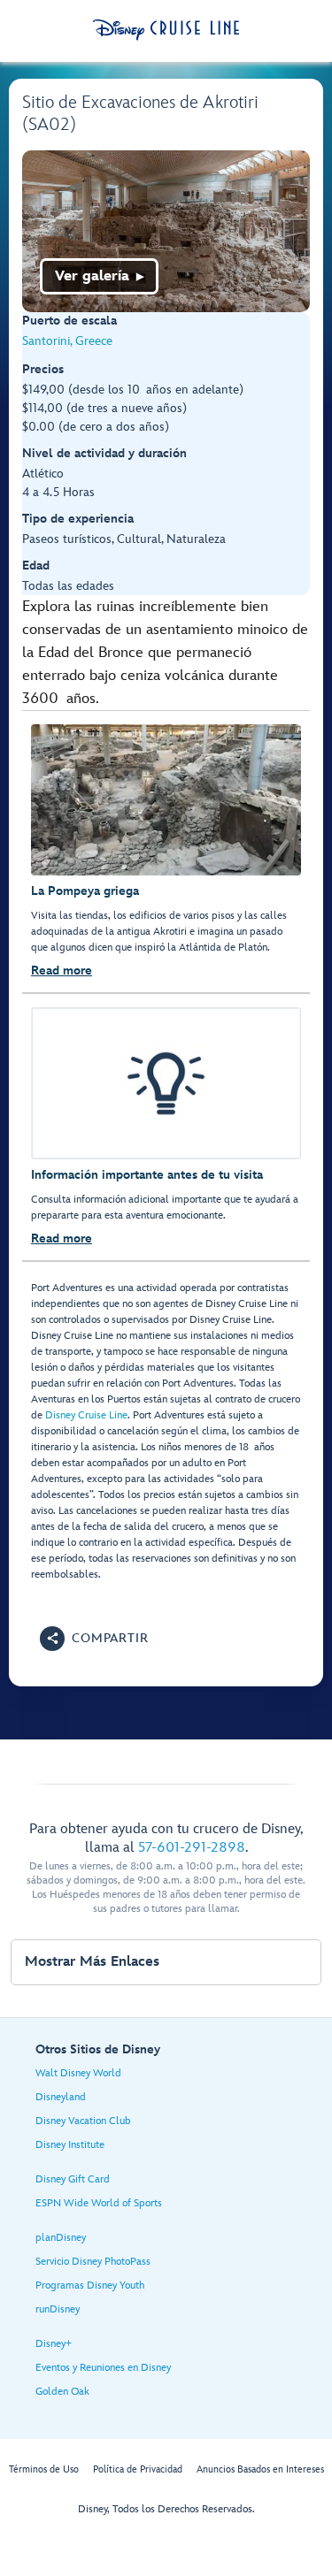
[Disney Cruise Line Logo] (166, 30)
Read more (62, 971)
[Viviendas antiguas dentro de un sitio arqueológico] (166, 231)
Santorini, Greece (67, 341)
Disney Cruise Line (86, 1415)
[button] (94, 1639)
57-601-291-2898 (192, 1848)
